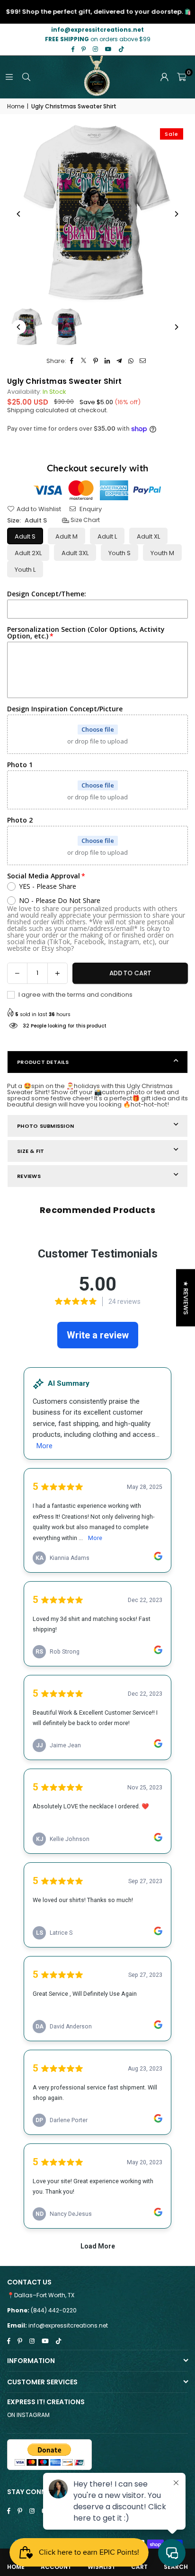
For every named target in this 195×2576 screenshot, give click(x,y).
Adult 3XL (75, 553)
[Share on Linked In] (108, 361)
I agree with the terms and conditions (75, 995)
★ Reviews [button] (186, 1297)
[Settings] (164, 77)
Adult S (25, 536)
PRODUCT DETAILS (43, 1062)
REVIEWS (29, 1176)
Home (16, 106)
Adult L (107, 536)
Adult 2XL (28, 553)
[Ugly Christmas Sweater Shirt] (27, 327)
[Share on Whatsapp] (131, 361)
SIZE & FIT (31, 1151)
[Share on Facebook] (72, 361)
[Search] (26, 77)
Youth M (162, 553)
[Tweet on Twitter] (84, 361)
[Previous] (19, 214)
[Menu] (9, 77)
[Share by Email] (143, 361)
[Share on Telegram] (120, 361)
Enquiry (90, 509)
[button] (182, 77)
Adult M (66, 536)
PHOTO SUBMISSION (45, 1126)
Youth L (25, 570)
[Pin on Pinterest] (96, 361)
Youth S (120, 553)
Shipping (21, 410)
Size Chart (84, 520)
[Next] (176, 214)
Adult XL (148, 536)
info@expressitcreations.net (68, 2325)
